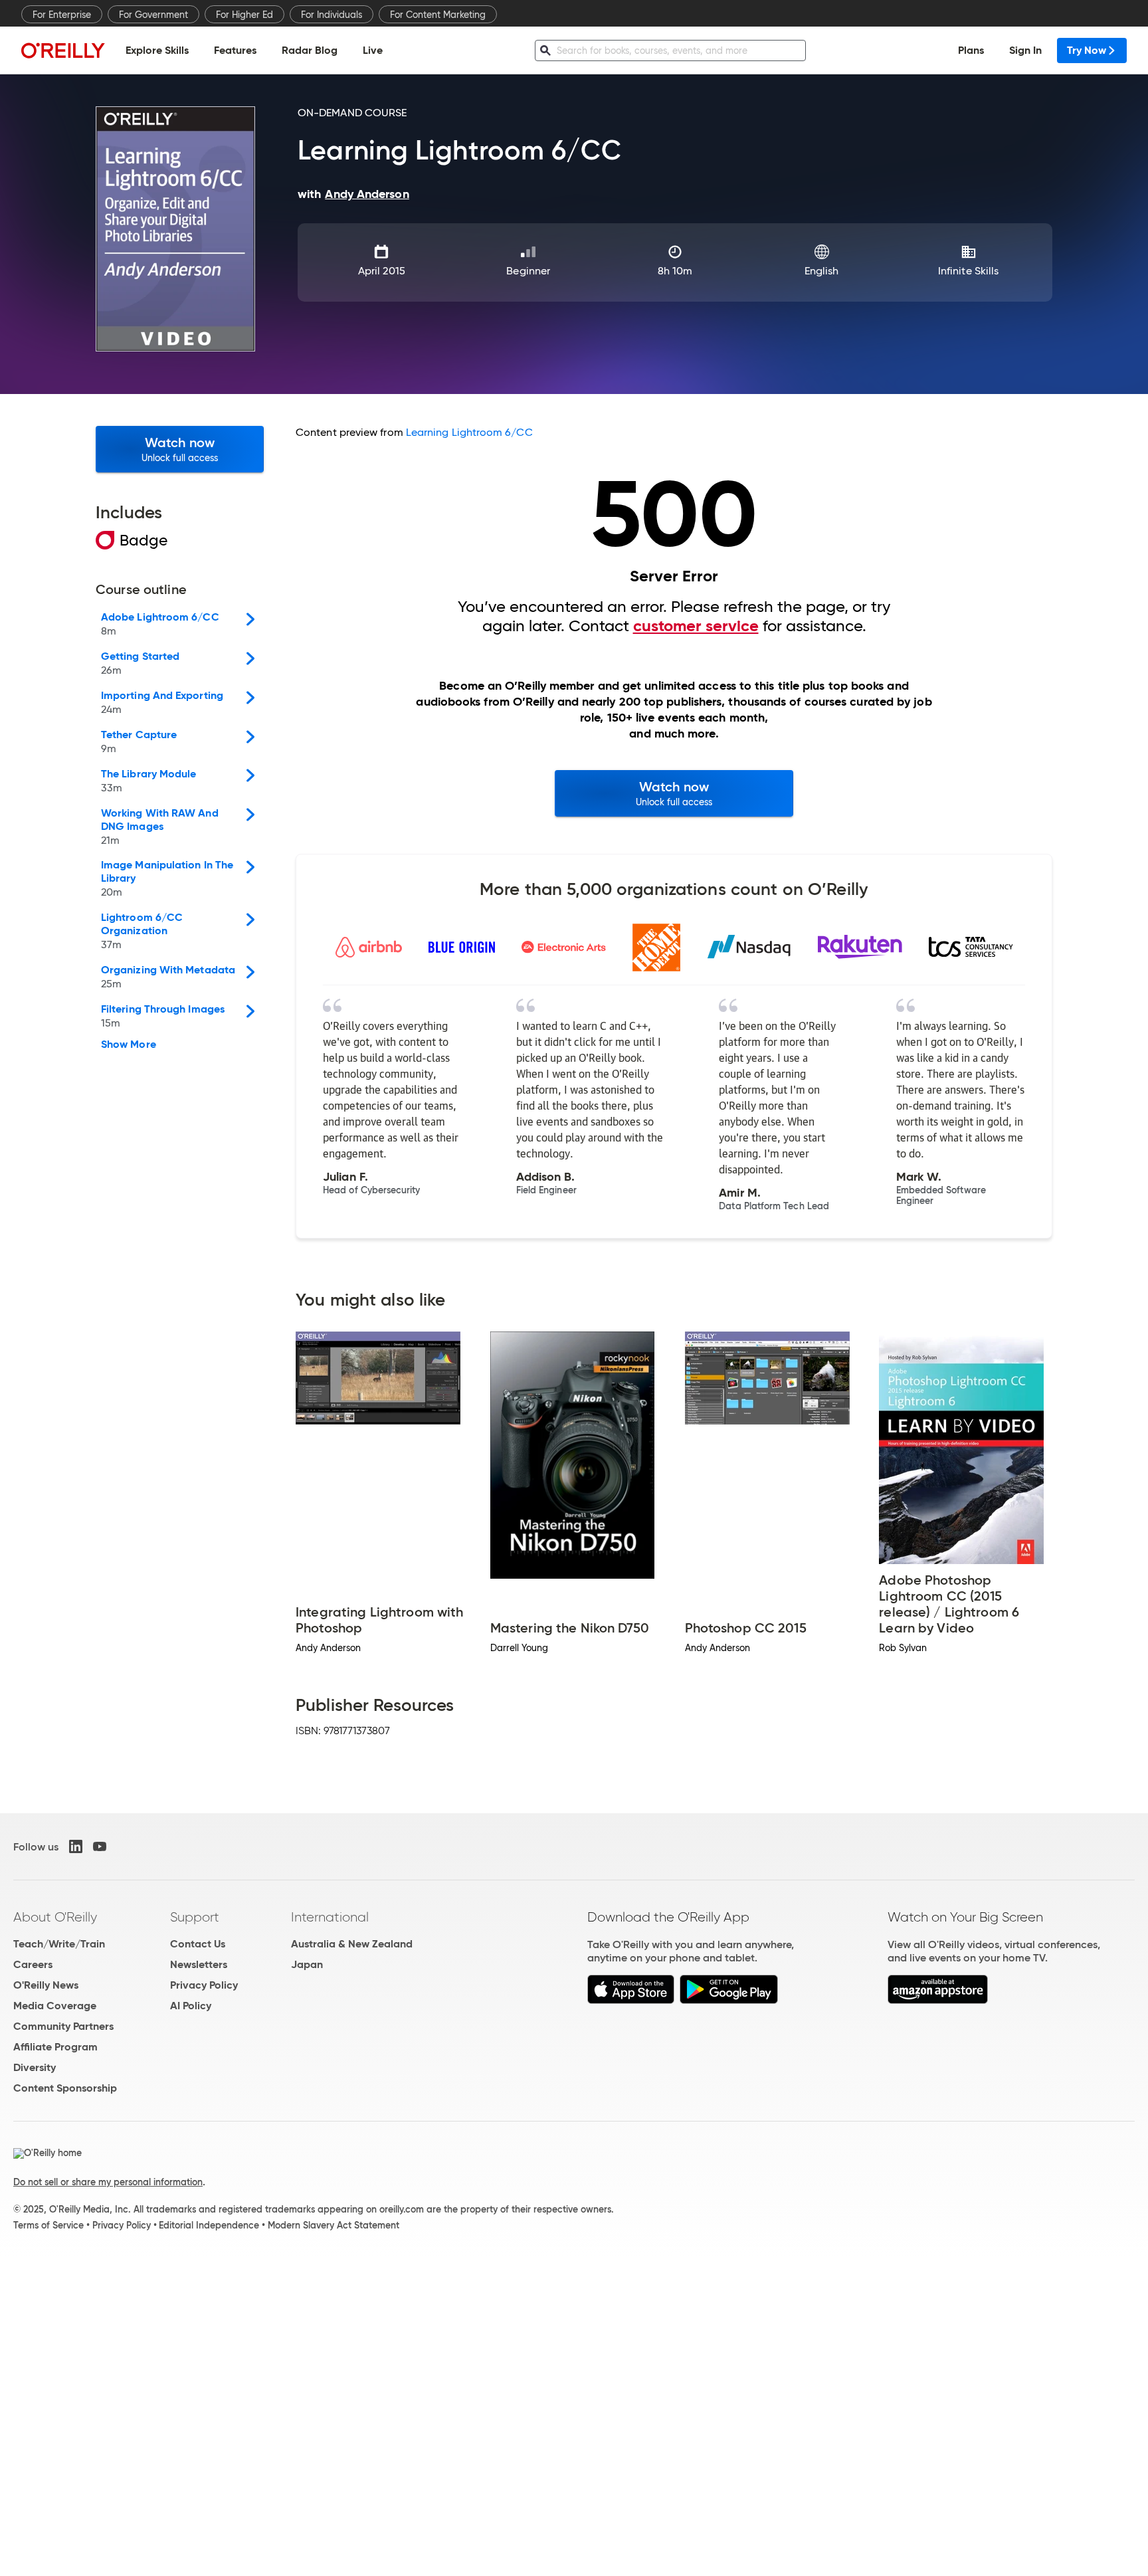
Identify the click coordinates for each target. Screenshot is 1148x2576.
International (330, 1917)
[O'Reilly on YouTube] (100, 1846)
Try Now (1087, 50)
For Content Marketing (438, 15)
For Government (153, 15)
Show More (129, 1044)
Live (373, 50)
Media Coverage (55, 2006)
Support (195, 1917)
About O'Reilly (55, 1917)
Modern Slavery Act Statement (334, 2225)
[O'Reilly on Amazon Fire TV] (938, 2000)
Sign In (1025, 50)
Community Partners (63, 2026)
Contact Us (198, 1944)
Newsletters (199, 1964)
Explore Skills (157, 50)
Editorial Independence (209, 2225)
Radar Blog (310, 50)
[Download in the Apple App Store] (631, 2000)
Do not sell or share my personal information (108, 2182)
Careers (33, 1964)
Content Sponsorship (65, 2088)
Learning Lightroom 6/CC (469, 432)
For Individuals (332, 15)
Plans (971, 50)
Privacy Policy (204, 1985)
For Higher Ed (244, 15)
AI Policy (191, 2006)
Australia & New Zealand (352, 1944)
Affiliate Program (55, 2047)
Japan (307, 1964)
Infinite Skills (968, 271)
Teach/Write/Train (59, 1944)
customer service (696, 626)
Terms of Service (48, 2225)
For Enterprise (62, 15)
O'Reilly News (46, 1985)
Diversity (35, 2067)
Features (235, 50)
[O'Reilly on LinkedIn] (76, 1846)
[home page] (63, 50)
